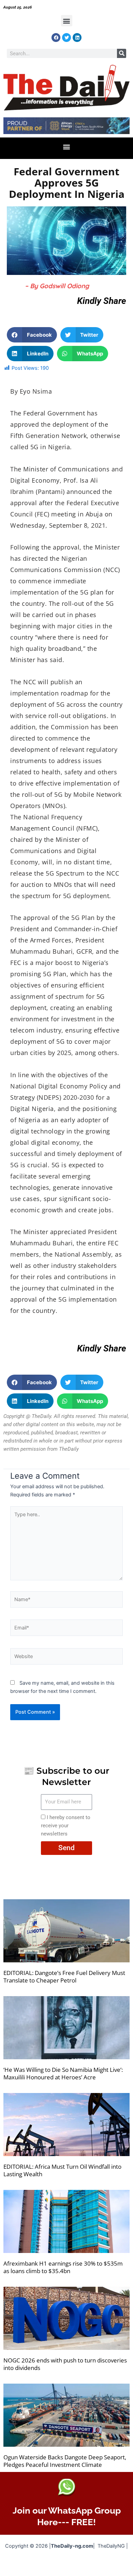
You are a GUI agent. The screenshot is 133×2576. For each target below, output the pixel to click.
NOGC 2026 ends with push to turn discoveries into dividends (65, 2364)
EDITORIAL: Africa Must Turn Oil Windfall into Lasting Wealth (62, 2170)
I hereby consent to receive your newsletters (66, 1826)
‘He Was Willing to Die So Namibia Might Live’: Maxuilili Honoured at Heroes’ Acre (63, 2073)
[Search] (122, 53)
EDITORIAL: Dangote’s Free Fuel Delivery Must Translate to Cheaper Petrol (64, 1977)
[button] (67, 21)
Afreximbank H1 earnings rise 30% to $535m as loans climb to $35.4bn (63, 2267)
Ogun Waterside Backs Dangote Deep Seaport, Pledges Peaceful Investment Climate (65, 2461)
